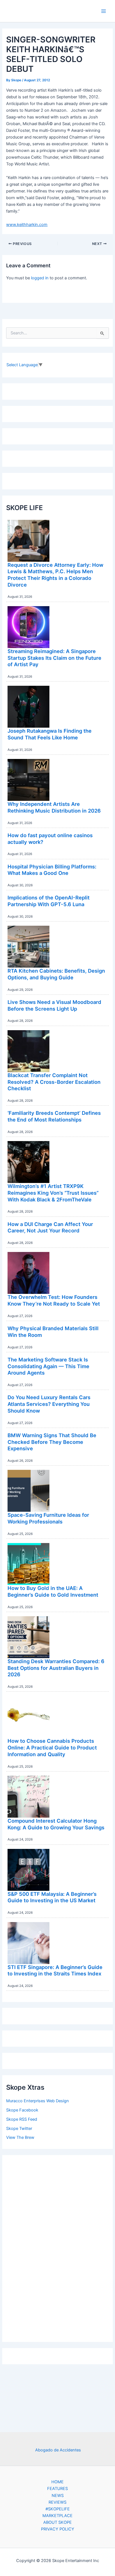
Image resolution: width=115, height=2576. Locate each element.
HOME (57, 2482)
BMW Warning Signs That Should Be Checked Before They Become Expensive (52, 1442)
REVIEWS (57, 2502)
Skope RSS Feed (22, 2119)
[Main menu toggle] (104, 11)
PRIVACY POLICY (58, 2529)
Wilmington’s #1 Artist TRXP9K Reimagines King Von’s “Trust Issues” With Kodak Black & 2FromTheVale (53, 1193)
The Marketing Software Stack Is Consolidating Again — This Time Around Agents (48, 1366)
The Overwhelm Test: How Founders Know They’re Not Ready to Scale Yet (54, 1300)
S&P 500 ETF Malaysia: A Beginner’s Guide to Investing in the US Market (52, 1897)
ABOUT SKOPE (57, 2522)
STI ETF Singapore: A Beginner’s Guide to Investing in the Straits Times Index (55, 1970)
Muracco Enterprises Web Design (38, 2101)
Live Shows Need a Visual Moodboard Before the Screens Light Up (54, 1005)
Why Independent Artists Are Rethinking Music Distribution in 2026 (54, 807)
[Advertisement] (57, 2247)
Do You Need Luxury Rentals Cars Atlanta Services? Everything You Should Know (49, 1404)
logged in (40, 278)
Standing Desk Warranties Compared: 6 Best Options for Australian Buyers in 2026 (56, 1668)
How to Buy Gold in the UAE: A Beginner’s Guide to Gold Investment (53, 1591)
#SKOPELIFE (58, 2509)
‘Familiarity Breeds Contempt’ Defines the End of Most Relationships (54, 1116)
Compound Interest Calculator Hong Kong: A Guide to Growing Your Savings (56, 1824)
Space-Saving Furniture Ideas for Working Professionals (48, 1518)
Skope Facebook (22, 2110)
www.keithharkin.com (27, 225)
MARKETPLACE (57, 2516)
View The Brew (20, 2137)
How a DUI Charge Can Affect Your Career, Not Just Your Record (50, 1227)
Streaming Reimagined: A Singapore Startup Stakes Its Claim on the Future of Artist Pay (54, 658)
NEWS (58, 2496)
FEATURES (57, 2489)
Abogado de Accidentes (58, 2450)
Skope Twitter (19, 2129)
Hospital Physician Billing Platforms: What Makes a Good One (52, 870)
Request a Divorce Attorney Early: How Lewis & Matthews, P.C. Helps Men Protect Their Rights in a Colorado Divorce (55, 575)
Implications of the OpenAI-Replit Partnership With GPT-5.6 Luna (49, 901)
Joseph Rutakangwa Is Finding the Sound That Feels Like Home (50, 734)
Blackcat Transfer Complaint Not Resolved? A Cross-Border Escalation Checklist (54, 1082)
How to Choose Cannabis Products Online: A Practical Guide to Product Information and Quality (52, 1747)
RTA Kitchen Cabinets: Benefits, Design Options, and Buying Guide (56, 974)
